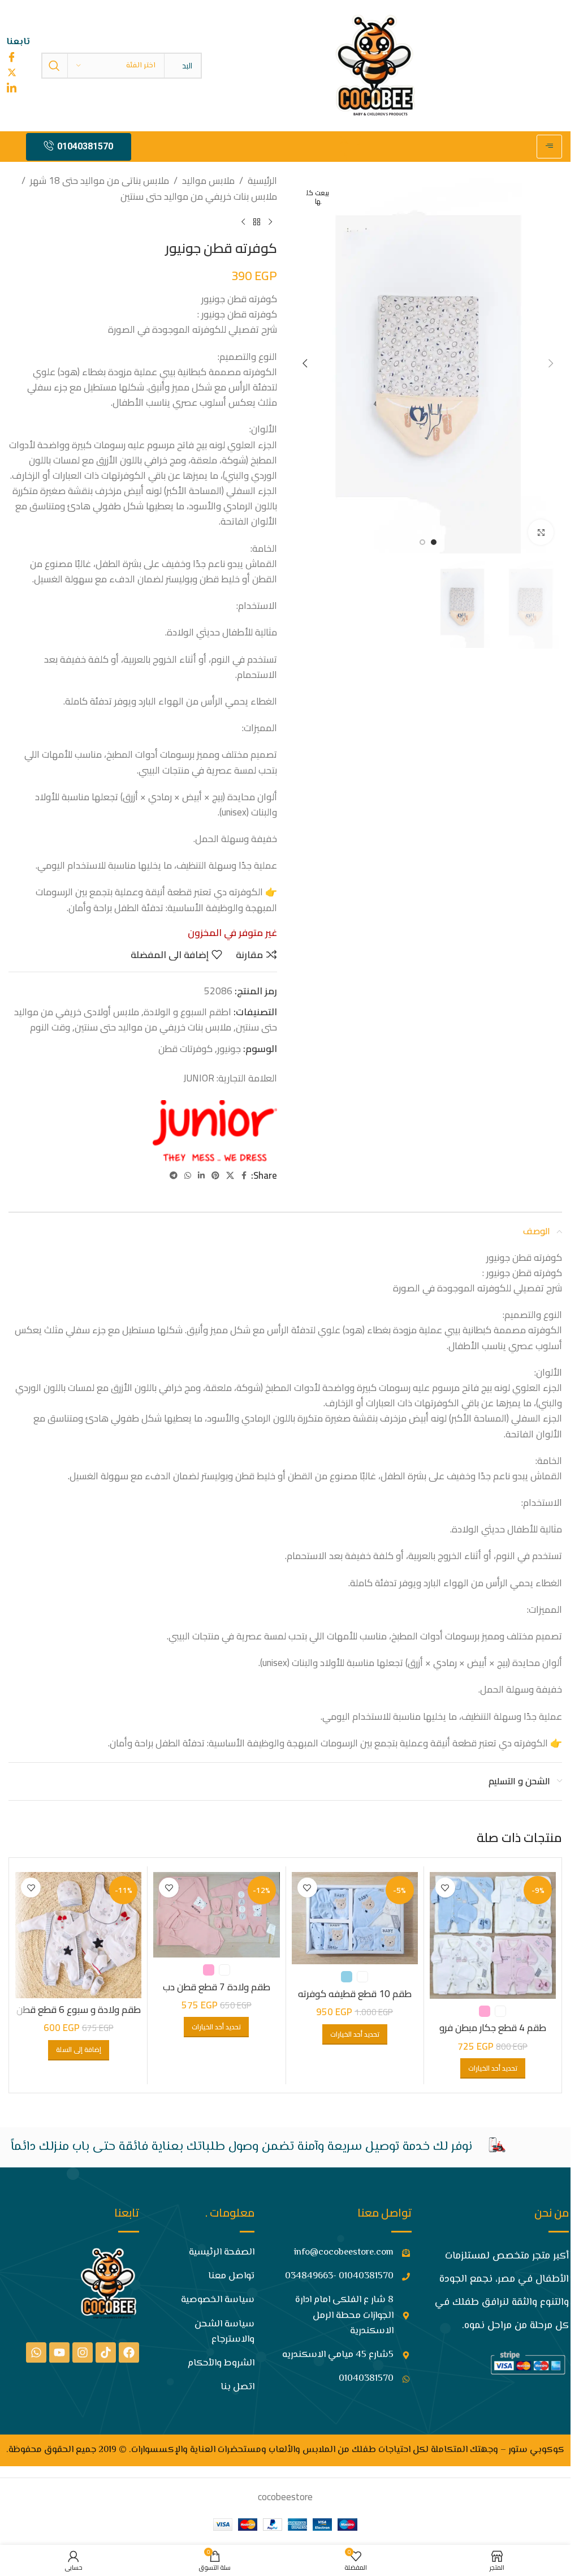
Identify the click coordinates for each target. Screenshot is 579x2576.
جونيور (229, 1049)
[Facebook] (129, 2352)
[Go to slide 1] (434, 542)
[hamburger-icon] (549, 147)
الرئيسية (262, 181)
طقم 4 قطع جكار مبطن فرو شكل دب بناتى (493, 2034)
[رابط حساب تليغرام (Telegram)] (174, 1176)
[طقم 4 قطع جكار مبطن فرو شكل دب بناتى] (493, 1935)
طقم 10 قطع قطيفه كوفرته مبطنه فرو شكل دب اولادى (355, 2000)
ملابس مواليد (208, 181)
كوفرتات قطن (185, 1049)
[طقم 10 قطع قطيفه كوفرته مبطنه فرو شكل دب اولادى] (355, 1918)
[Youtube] (59, 2352)
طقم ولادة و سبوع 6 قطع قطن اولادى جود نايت (79, 2016)
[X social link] (230, 1176)
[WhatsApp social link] (188, 1176)
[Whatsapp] (36, 2352)
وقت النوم (50, 1027)
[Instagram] (83, 2352)
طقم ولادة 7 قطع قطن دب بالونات (217, 1994)
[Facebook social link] (244, 1176)
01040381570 (85, 146)
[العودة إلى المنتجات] (257, 222)
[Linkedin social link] (201, 1176)
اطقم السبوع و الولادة (187, 1012)
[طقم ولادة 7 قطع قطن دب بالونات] (216, 1915)
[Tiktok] (106, 2352)
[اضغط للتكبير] (541, 532)
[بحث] (54, 66)
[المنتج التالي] (243, 222)
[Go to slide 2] (422, 542)
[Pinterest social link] (215, 1176)
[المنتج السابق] (270, 222)
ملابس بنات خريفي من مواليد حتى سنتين (199, 197)
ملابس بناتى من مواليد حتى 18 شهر (100, 181)
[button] (551, 363)
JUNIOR (199, 1078)
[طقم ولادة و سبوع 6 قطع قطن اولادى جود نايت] (78, 1935)
